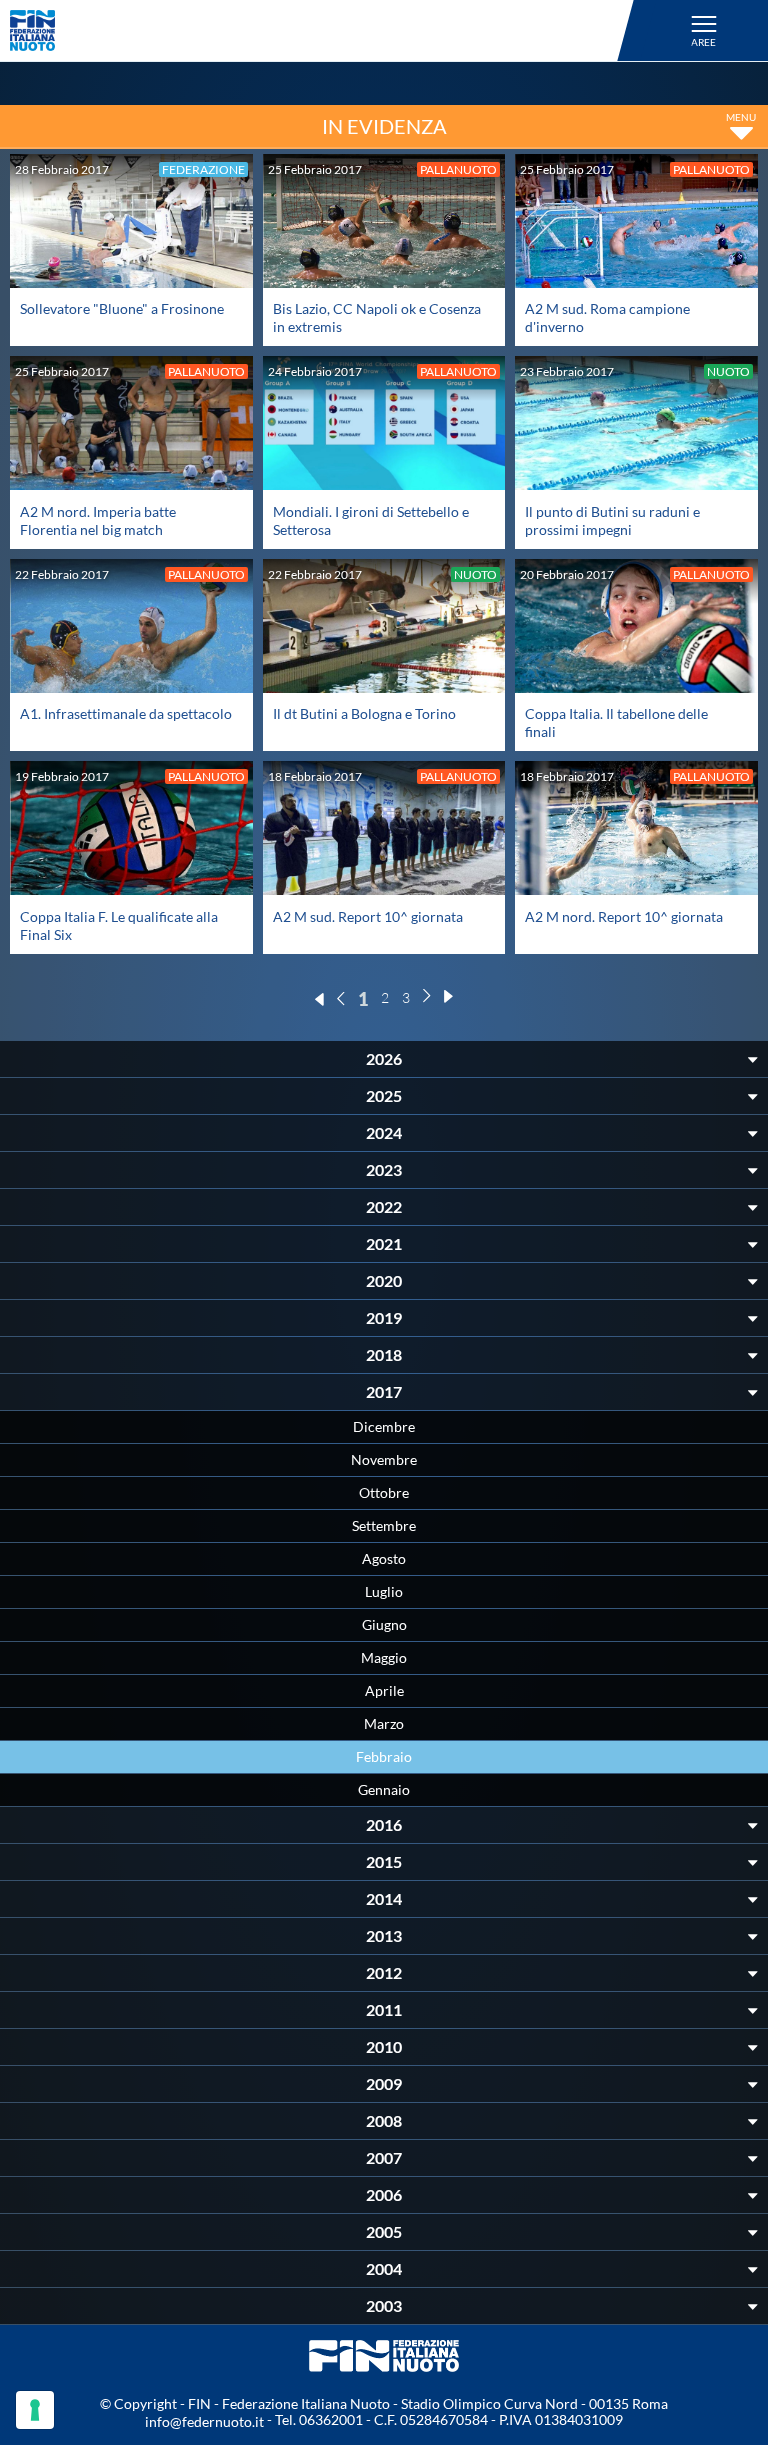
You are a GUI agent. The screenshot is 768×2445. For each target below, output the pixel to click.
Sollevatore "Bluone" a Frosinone (122, 308)
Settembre (384, 1525)
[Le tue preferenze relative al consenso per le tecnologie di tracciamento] (35, 2410)
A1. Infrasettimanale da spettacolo (126, 713)
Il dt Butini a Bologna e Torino (364, 713)
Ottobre (384, 1492)
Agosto (384, 1558)
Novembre (384, 1459)
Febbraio (384, 1756)
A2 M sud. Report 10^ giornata (368, 916)
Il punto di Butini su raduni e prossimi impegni (612, 520)
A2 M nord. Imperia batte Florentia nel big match (98, 520)
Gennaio (384, 1789)
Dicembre (384, 1426)
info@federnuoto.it (204, 2421)
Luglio (384, 1591)
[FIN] (325, 30)
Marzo (384, 1723)
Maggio (384, 1657)
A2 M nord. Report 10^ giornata (624, 916)
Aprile (384, 1690)
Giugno (384, 1624)
